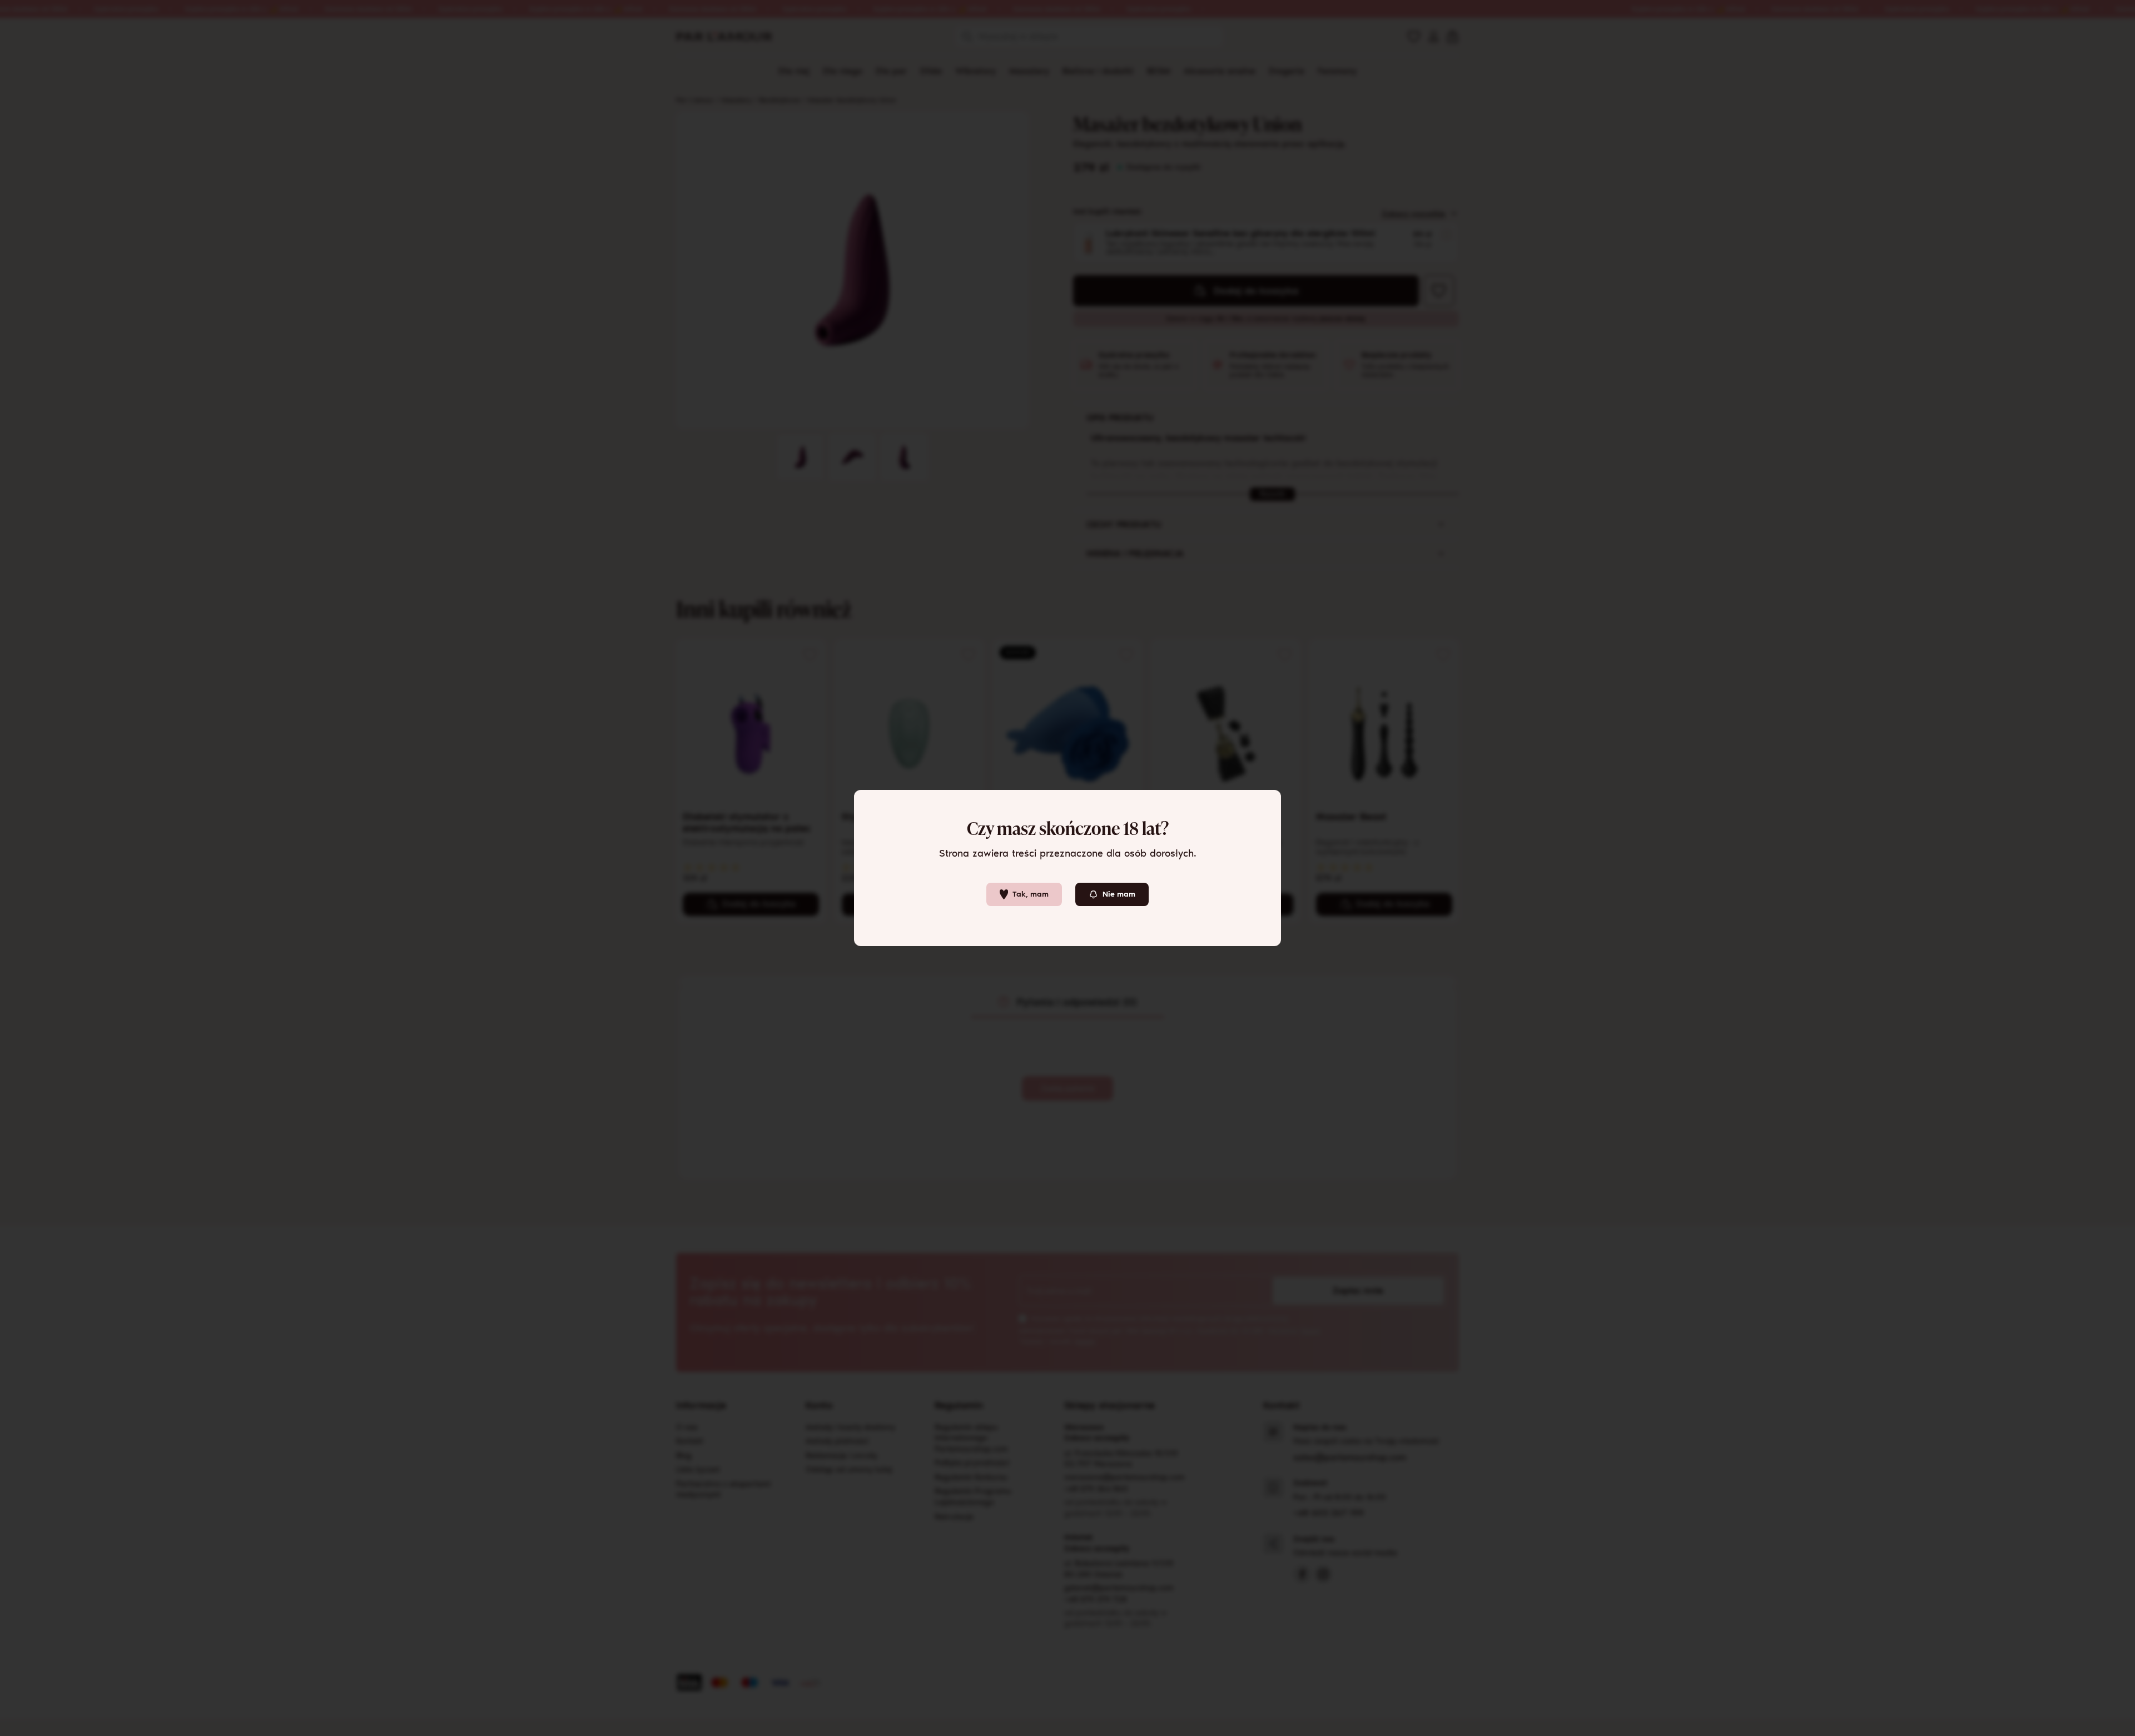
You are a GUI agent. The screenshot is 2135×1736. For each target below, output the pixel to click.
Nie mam (1119, 894)
